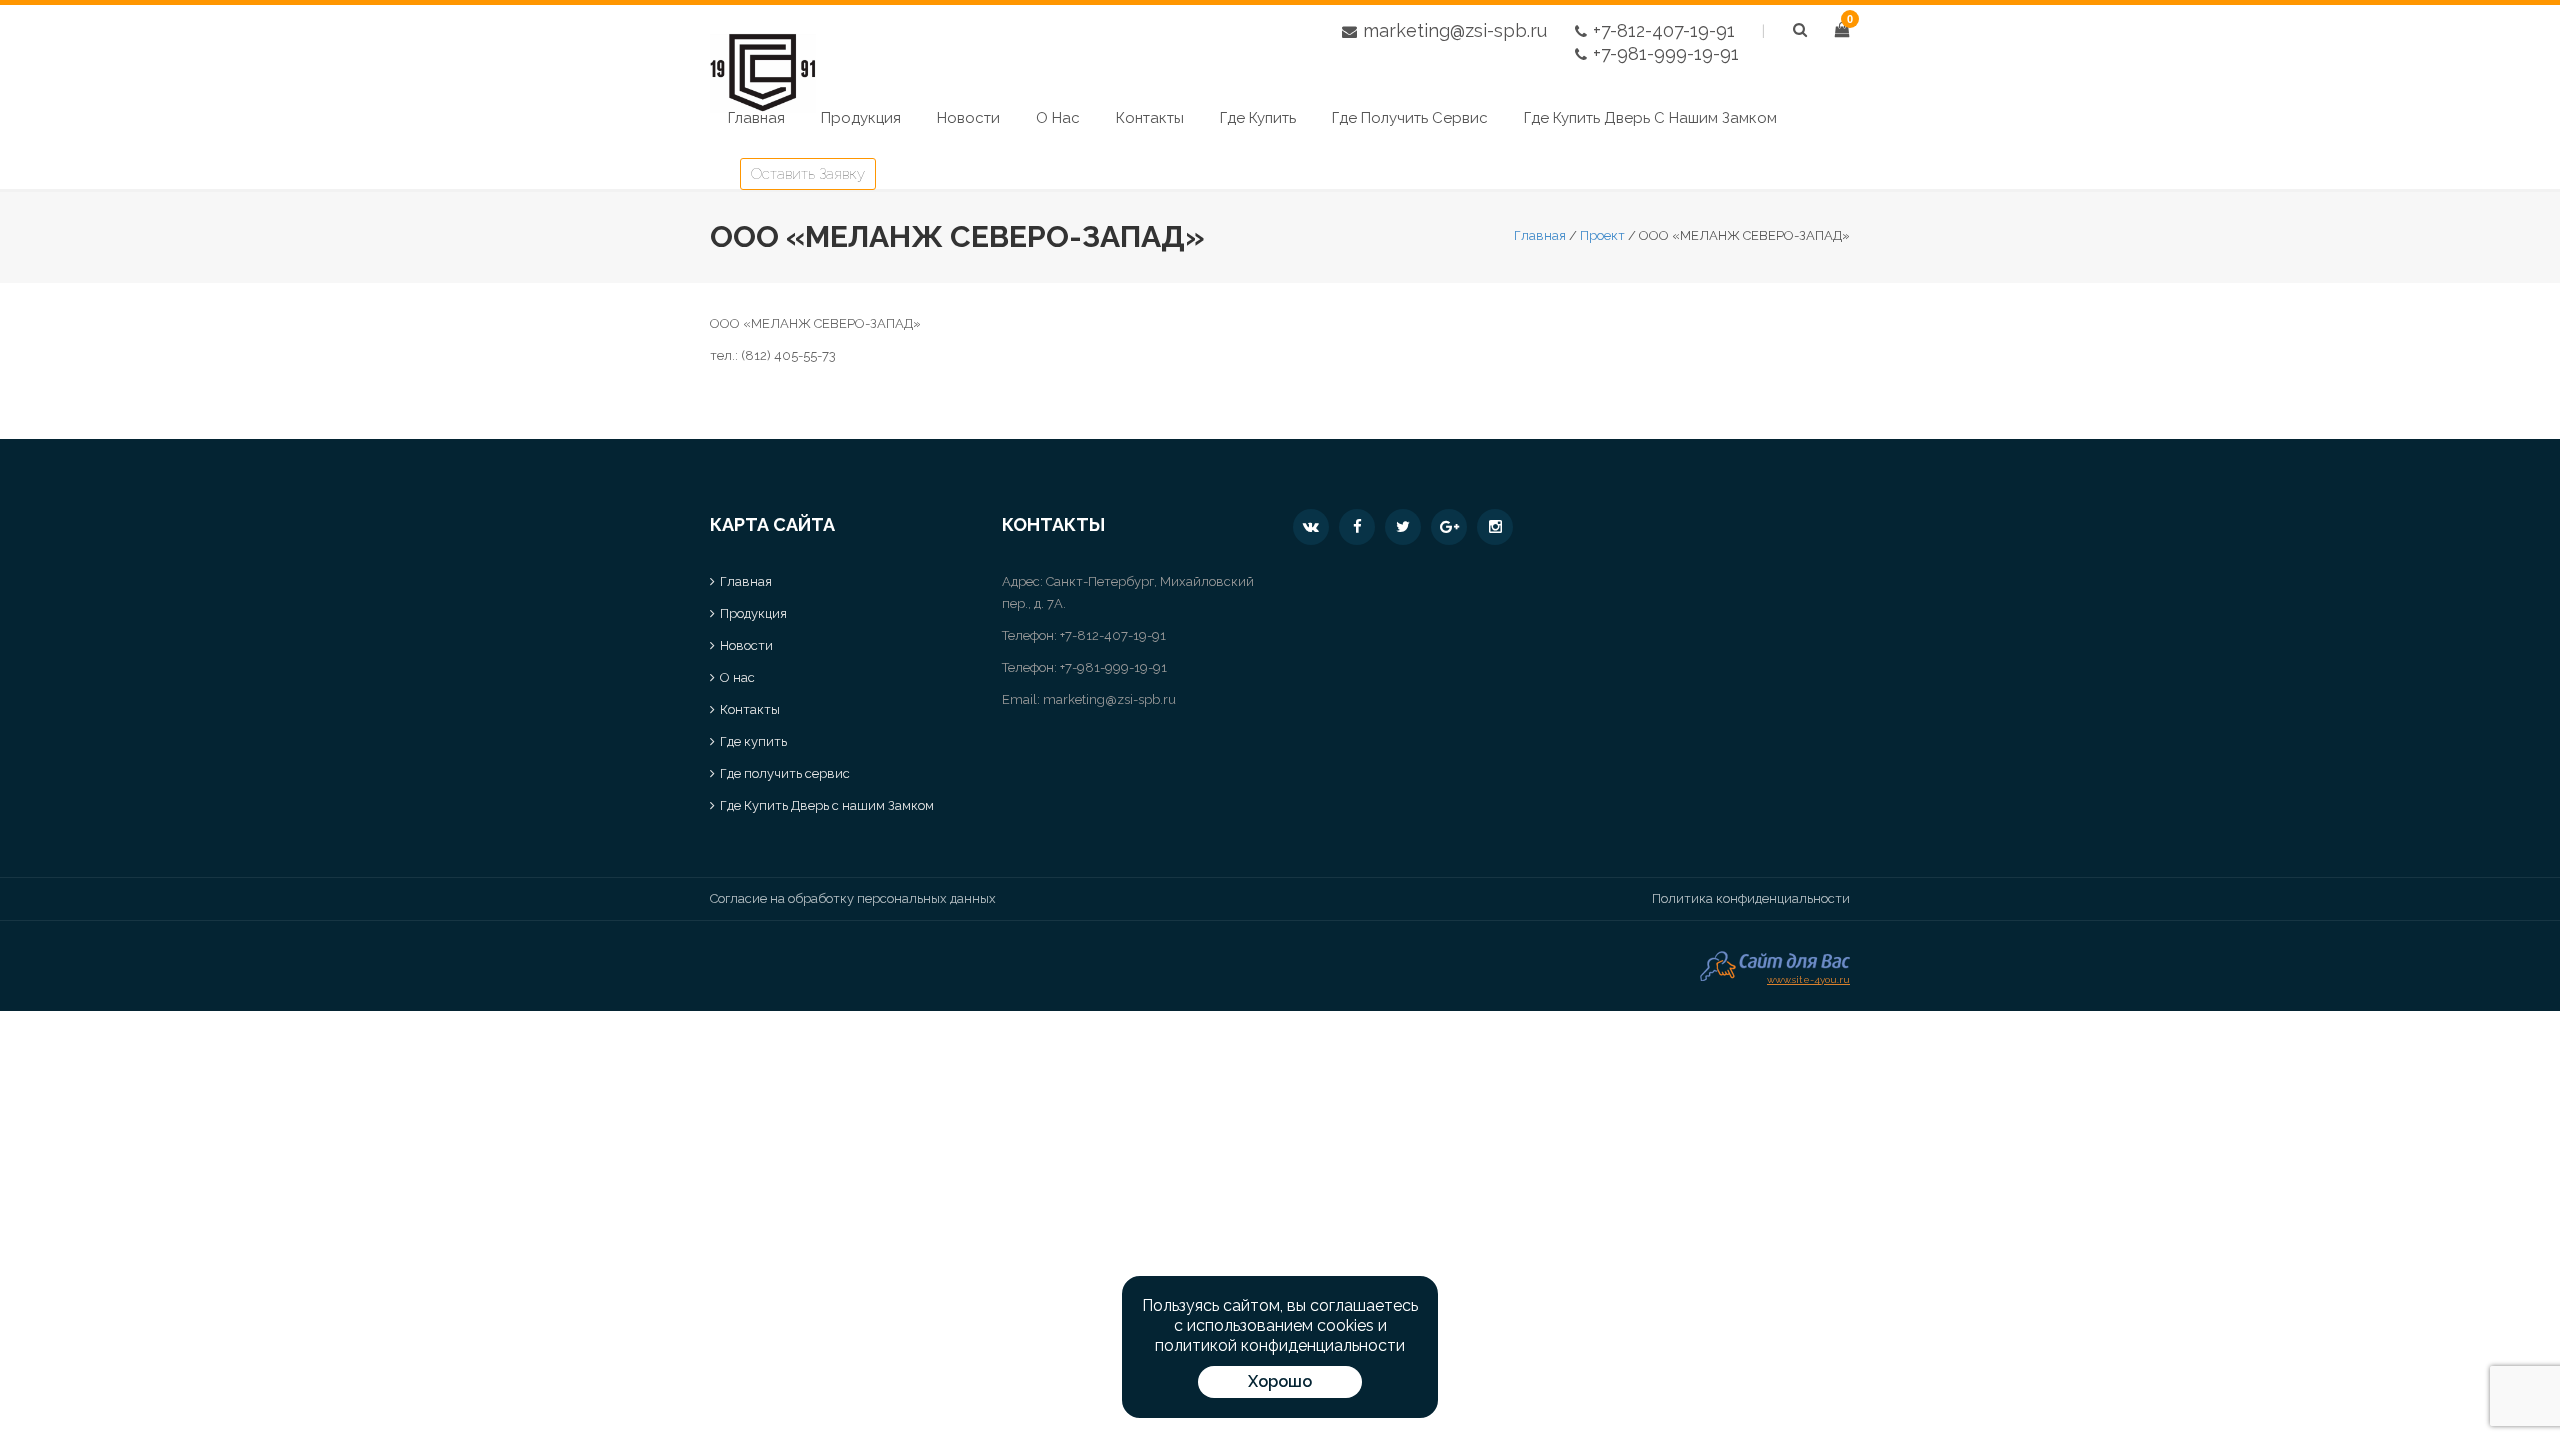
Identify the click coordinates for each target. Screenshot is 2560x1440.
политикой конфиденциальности (1280, 1345)
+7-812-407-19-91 (1664, 30)
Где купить (1258, 118)
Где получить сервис (1410, 118)
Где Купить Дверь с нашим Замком (1650, 118)
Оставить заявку (808, 174)
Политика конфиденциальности (1751, 898)
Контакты (1150, 118)
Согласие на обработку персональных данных (853, 898)
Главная (756, 118)
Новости (968, 118)
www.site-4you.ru (1808, 977)
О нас (1058, 118)
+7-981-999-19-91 (1666, 53)
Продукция (861, 118)
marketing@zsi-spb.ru (1455, 30)
